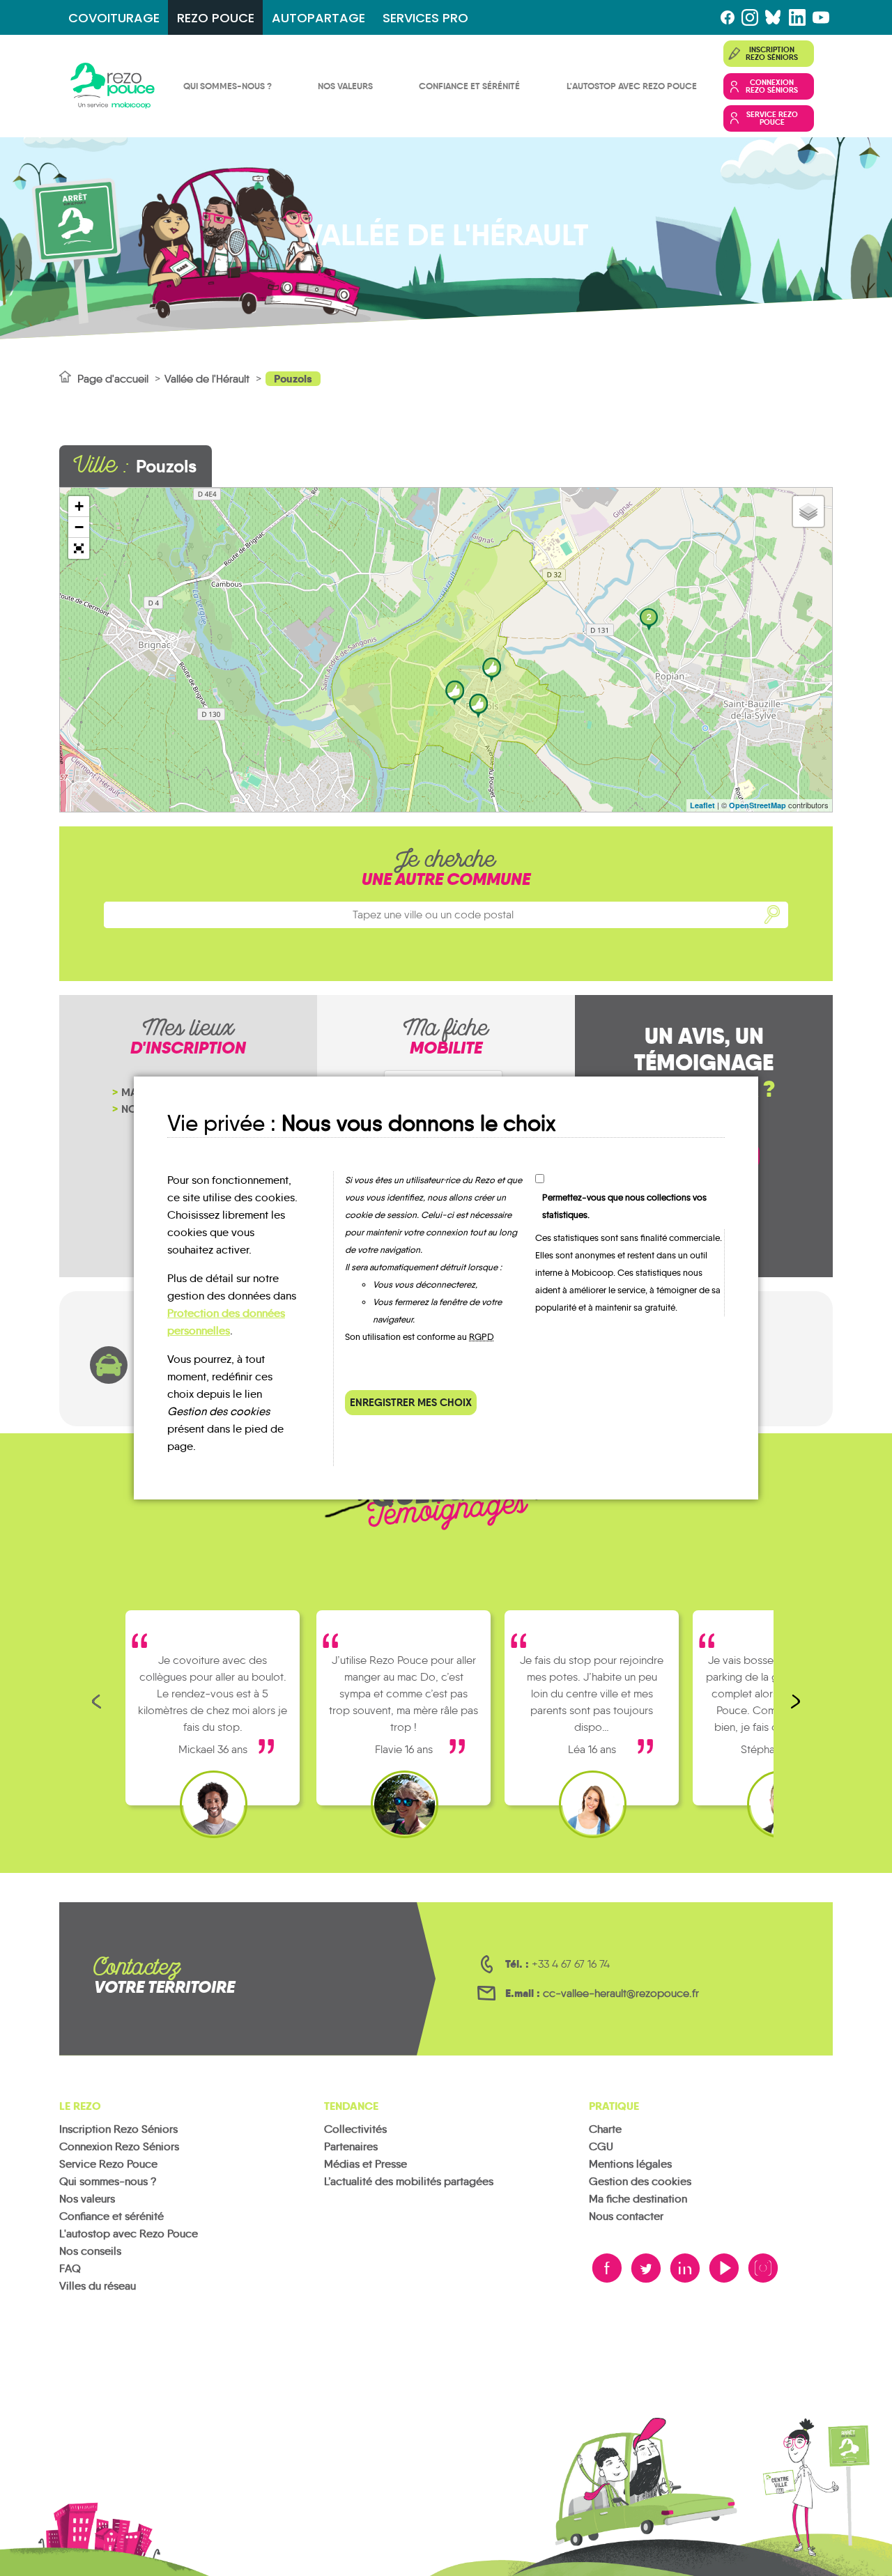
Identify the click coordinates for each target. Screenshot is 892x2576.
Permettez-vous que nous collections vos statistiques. (624, 1206)
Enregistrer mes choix (411, 1402)
